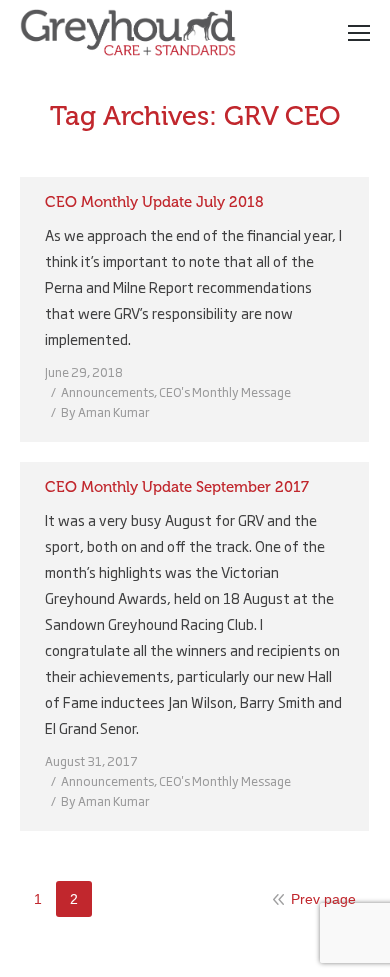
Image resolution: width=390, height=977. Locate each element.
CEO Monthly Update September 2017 (177, 487)
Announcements (107, 392)
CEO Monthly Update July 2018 (154, 202)
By (105, 412)
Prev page (323, 899)
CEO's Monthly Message (225, 392)
